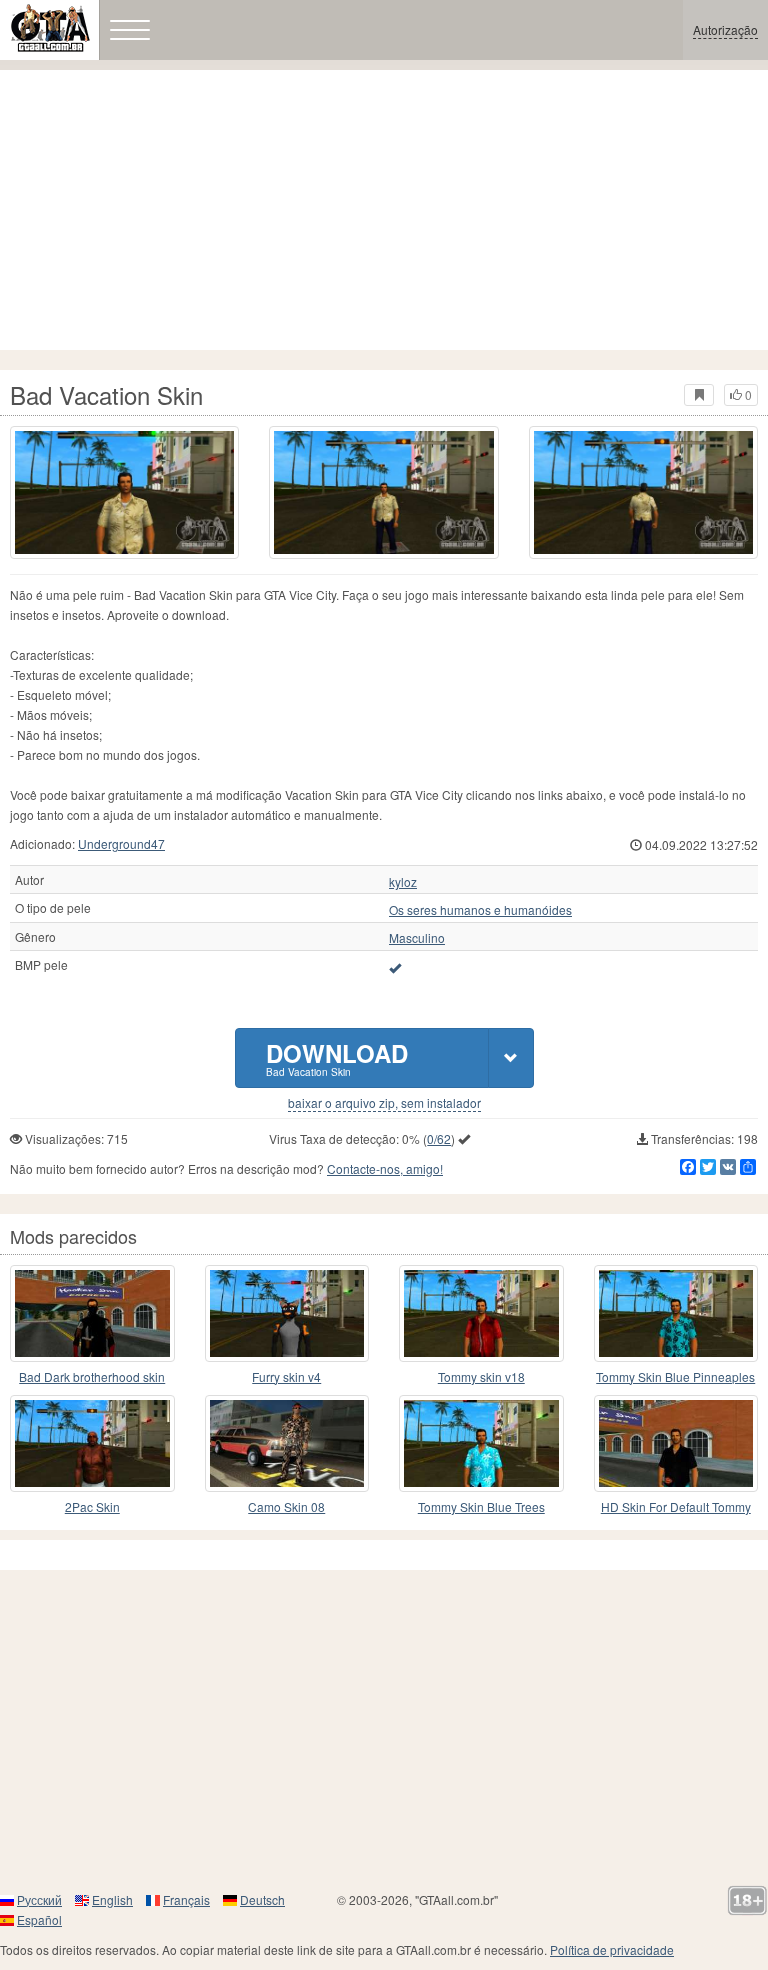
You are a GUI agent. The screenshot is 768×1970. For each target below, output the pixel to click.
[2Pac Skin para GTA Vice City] (92, 1443)
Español (39, 1919)
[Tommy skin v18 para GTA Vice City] (481, 1313)
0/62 (439, 1138)
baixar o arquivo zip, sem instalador (384, 1103)
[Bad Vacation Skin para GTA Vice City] (124, 492)
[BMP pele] (395, 967)
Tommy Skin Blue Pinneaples (675, 1376)
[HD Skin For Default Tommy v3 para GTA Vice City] (676, 1443)
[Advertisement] (384, 210)
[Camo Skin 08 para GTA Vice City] (287, 1443)
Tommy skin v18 (481, 1376)
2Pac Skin (92, 1506)
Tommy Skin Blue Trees (481, 1506)
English (112, 1899)
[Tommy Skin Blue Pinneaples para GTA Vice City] (676, 1313)
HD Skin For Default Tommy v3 (676, 1507)
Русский (39, 1899)
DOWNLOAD (337, 1057)
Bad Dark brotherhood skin (92, 1376)
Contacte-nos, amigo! (385, 1168)
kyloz (403, 882)
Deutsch (262, 1899)
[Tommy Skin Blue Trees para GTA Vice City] (481, 1443)
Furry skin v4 (286, 1376)
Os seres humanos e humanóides (480, 910)
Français (186, 1899)
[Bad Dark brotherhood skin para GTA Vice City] (92, 1313)
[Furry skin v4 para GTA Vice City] (287, 1313)
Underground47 (121, 843)
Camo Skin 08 (286, 1506)
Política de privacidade (612, 1949)
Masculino (417, 938)
